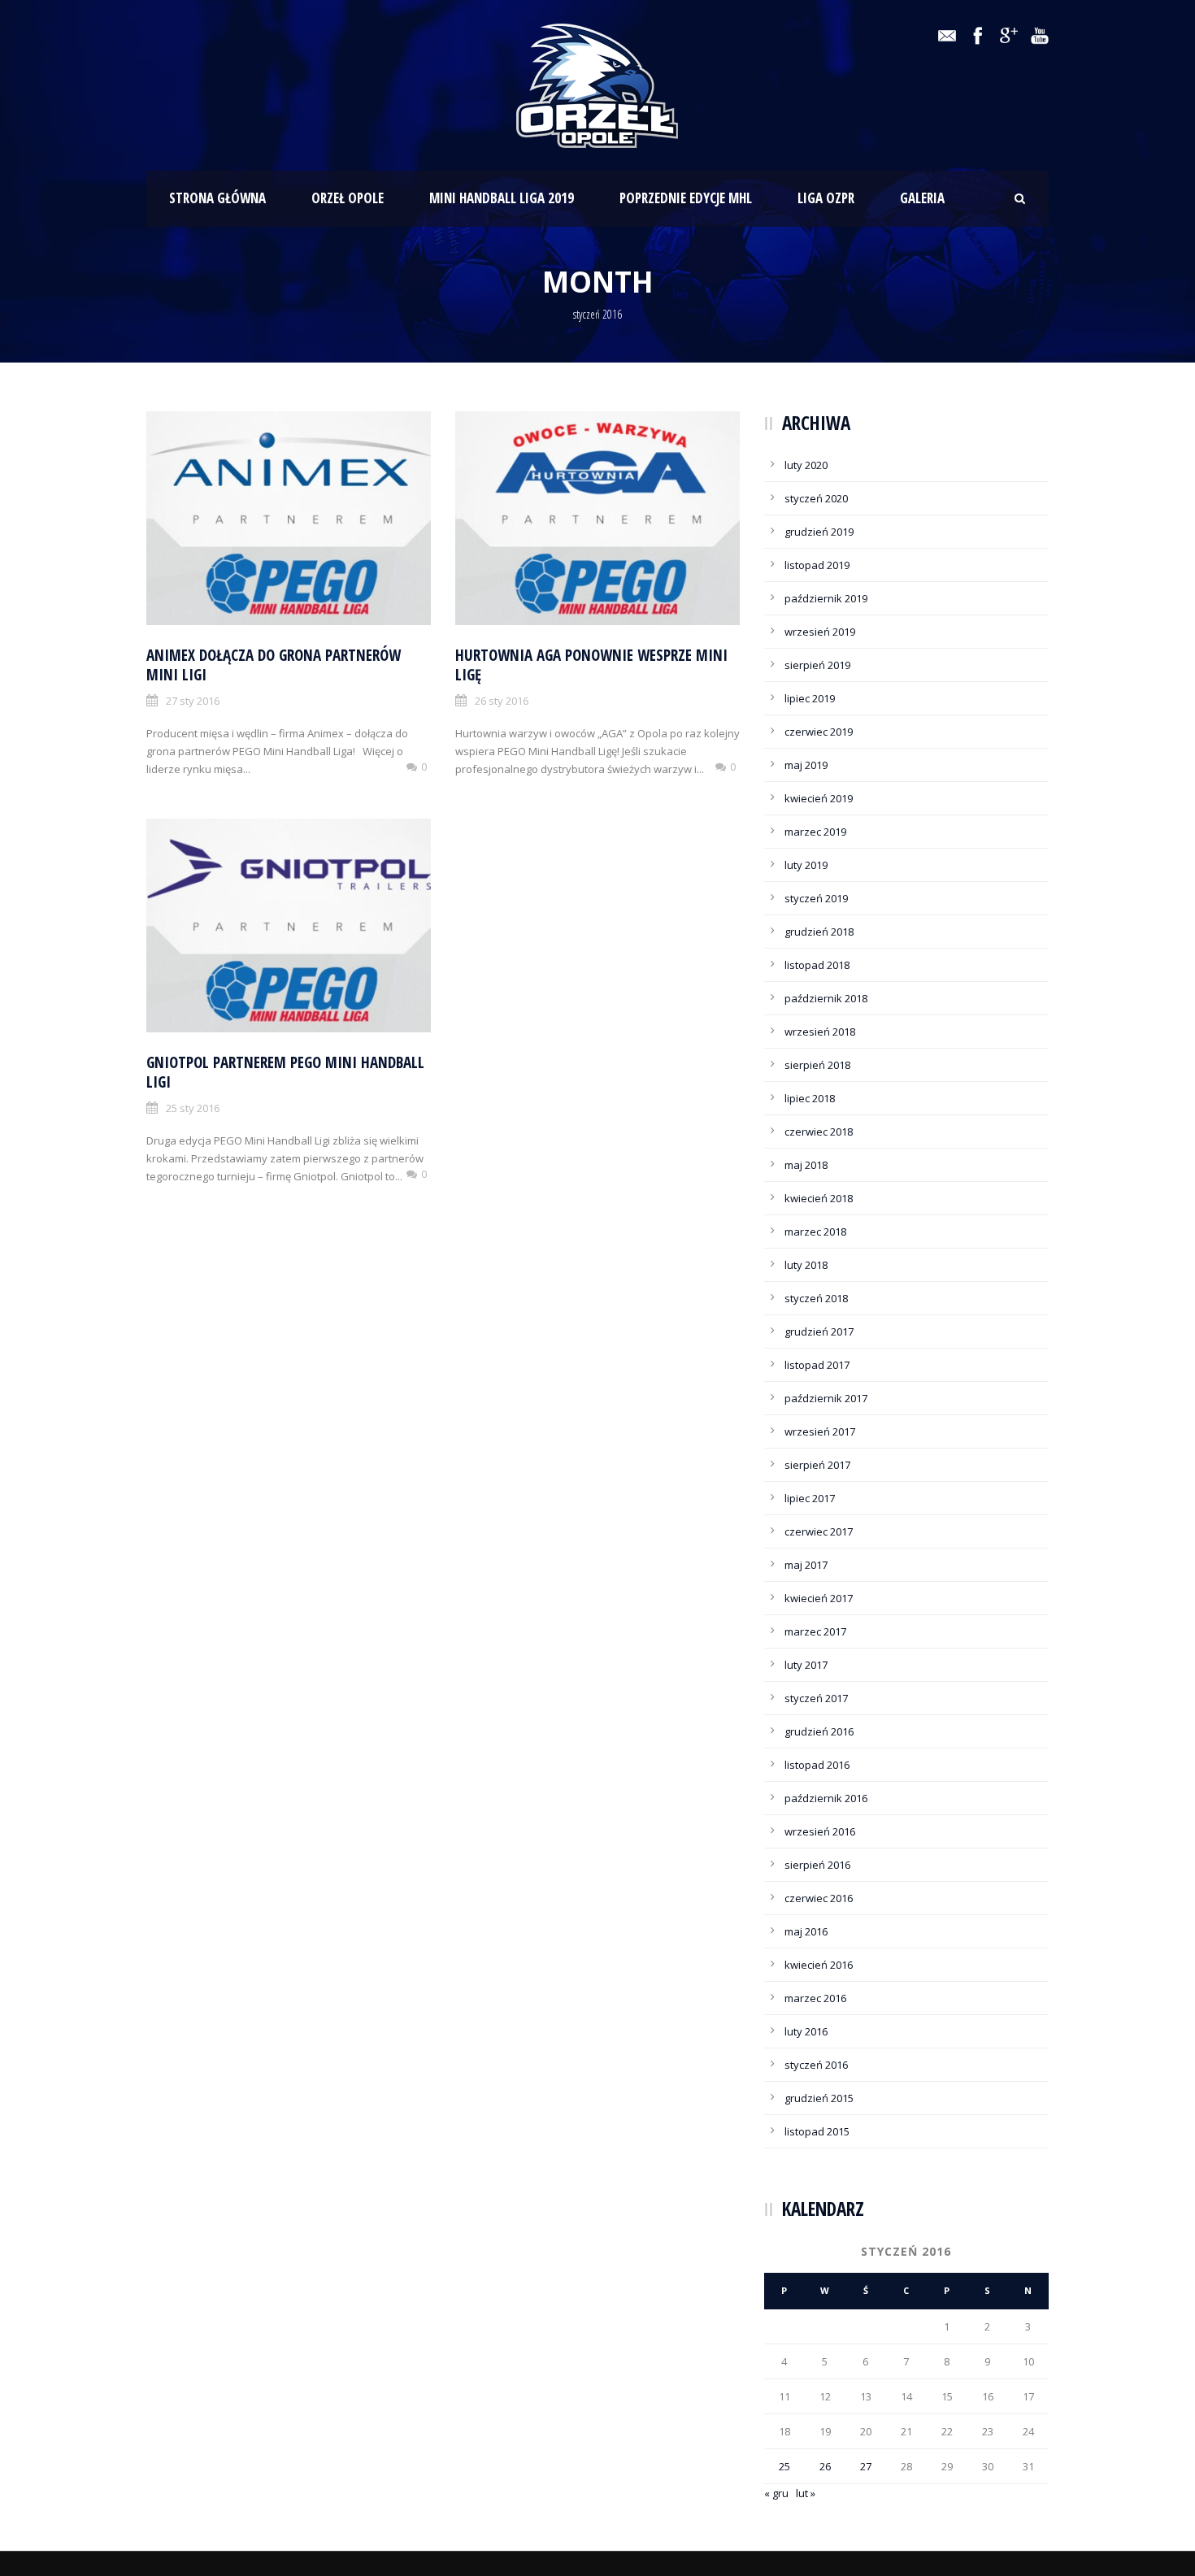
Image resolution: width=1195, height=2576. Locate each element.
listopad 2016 (817, 1765)
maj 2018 (806, 1165)
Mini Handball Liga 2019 (502, 198)
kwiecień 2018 (819, 1198)
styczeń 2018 (816, 1298)
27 (866, 2466)
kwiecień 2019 (819, 798)
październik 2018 (826, 998)
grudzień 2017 (819, 1331)
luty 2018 (806, 1265)
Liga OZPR (826, 198)
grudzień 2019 (819, 532)
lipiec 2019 (810, 698)
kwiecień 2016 (819, 1965)
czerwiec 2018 (819, 1132)
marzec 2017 (815, 1631)
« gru (776, 2493)
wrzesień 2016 (820, 1831)
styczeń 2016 (816, 2065)
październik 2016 (826, 1798)
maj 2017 (806, 1565)
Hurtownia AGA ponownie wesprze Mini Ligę (591, 665)
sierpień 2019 (817, 665)
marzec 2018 (815, 1232)
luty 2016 (806, 2031)
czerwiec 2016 (819, 1898)
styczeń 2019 (816, 898)
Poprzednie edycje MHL (686, 198)
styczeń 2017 (816, 1698)
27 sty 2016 (193, 701)
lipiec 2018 (810, 1098)
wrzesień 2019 (820, 632)
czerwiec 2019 (819, 732)
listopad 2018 (817, 965)
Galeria (922, 198)
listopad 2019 (817, 565)
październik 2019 (826, 598)
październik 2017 (826, 1398)
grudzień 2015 (819, 2098)
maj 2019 (806, 765)
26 (825, 2466)
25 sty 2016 (193, 1108)
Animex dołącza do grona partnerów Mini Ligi (274, 665)
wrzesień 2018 (820, 1032)
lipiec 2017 (810, 1498)
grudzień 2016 (819, 1731)
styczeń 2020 (816, 498)
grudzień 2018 (819, 932)
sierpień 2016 (817, 1865)
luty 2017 (806, 1665)
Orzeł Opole (348, 198)
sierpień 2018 (817, 1065)
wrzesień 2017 (820, 1431)
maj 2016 (806, 1931)
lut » (806, 2493)
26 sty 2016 (502, 701)
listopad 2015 (817, 2131)
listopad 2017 (817, 1365)
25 (784, 2466)
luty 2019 (806, 865)
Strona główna (217, 198)
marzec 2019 (815, 832)
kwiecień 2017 (819, 1598)
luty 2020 (806, 465)
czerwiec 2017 (819, 1531)
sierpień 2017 (817, 1465)
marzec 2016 (815, 1998)
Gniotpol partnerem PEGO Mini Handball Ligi (285, 1073)
